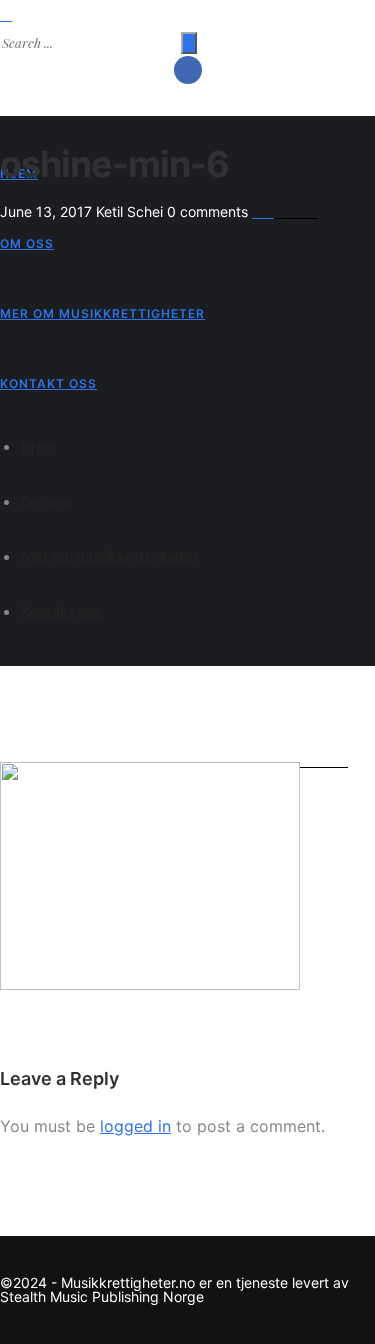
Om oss (27, 243)
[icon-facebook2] (188, 70)
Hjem (38, 446)
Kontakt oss (48, 383)
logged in (135, 1126)
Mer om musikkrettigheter (102, 313)
